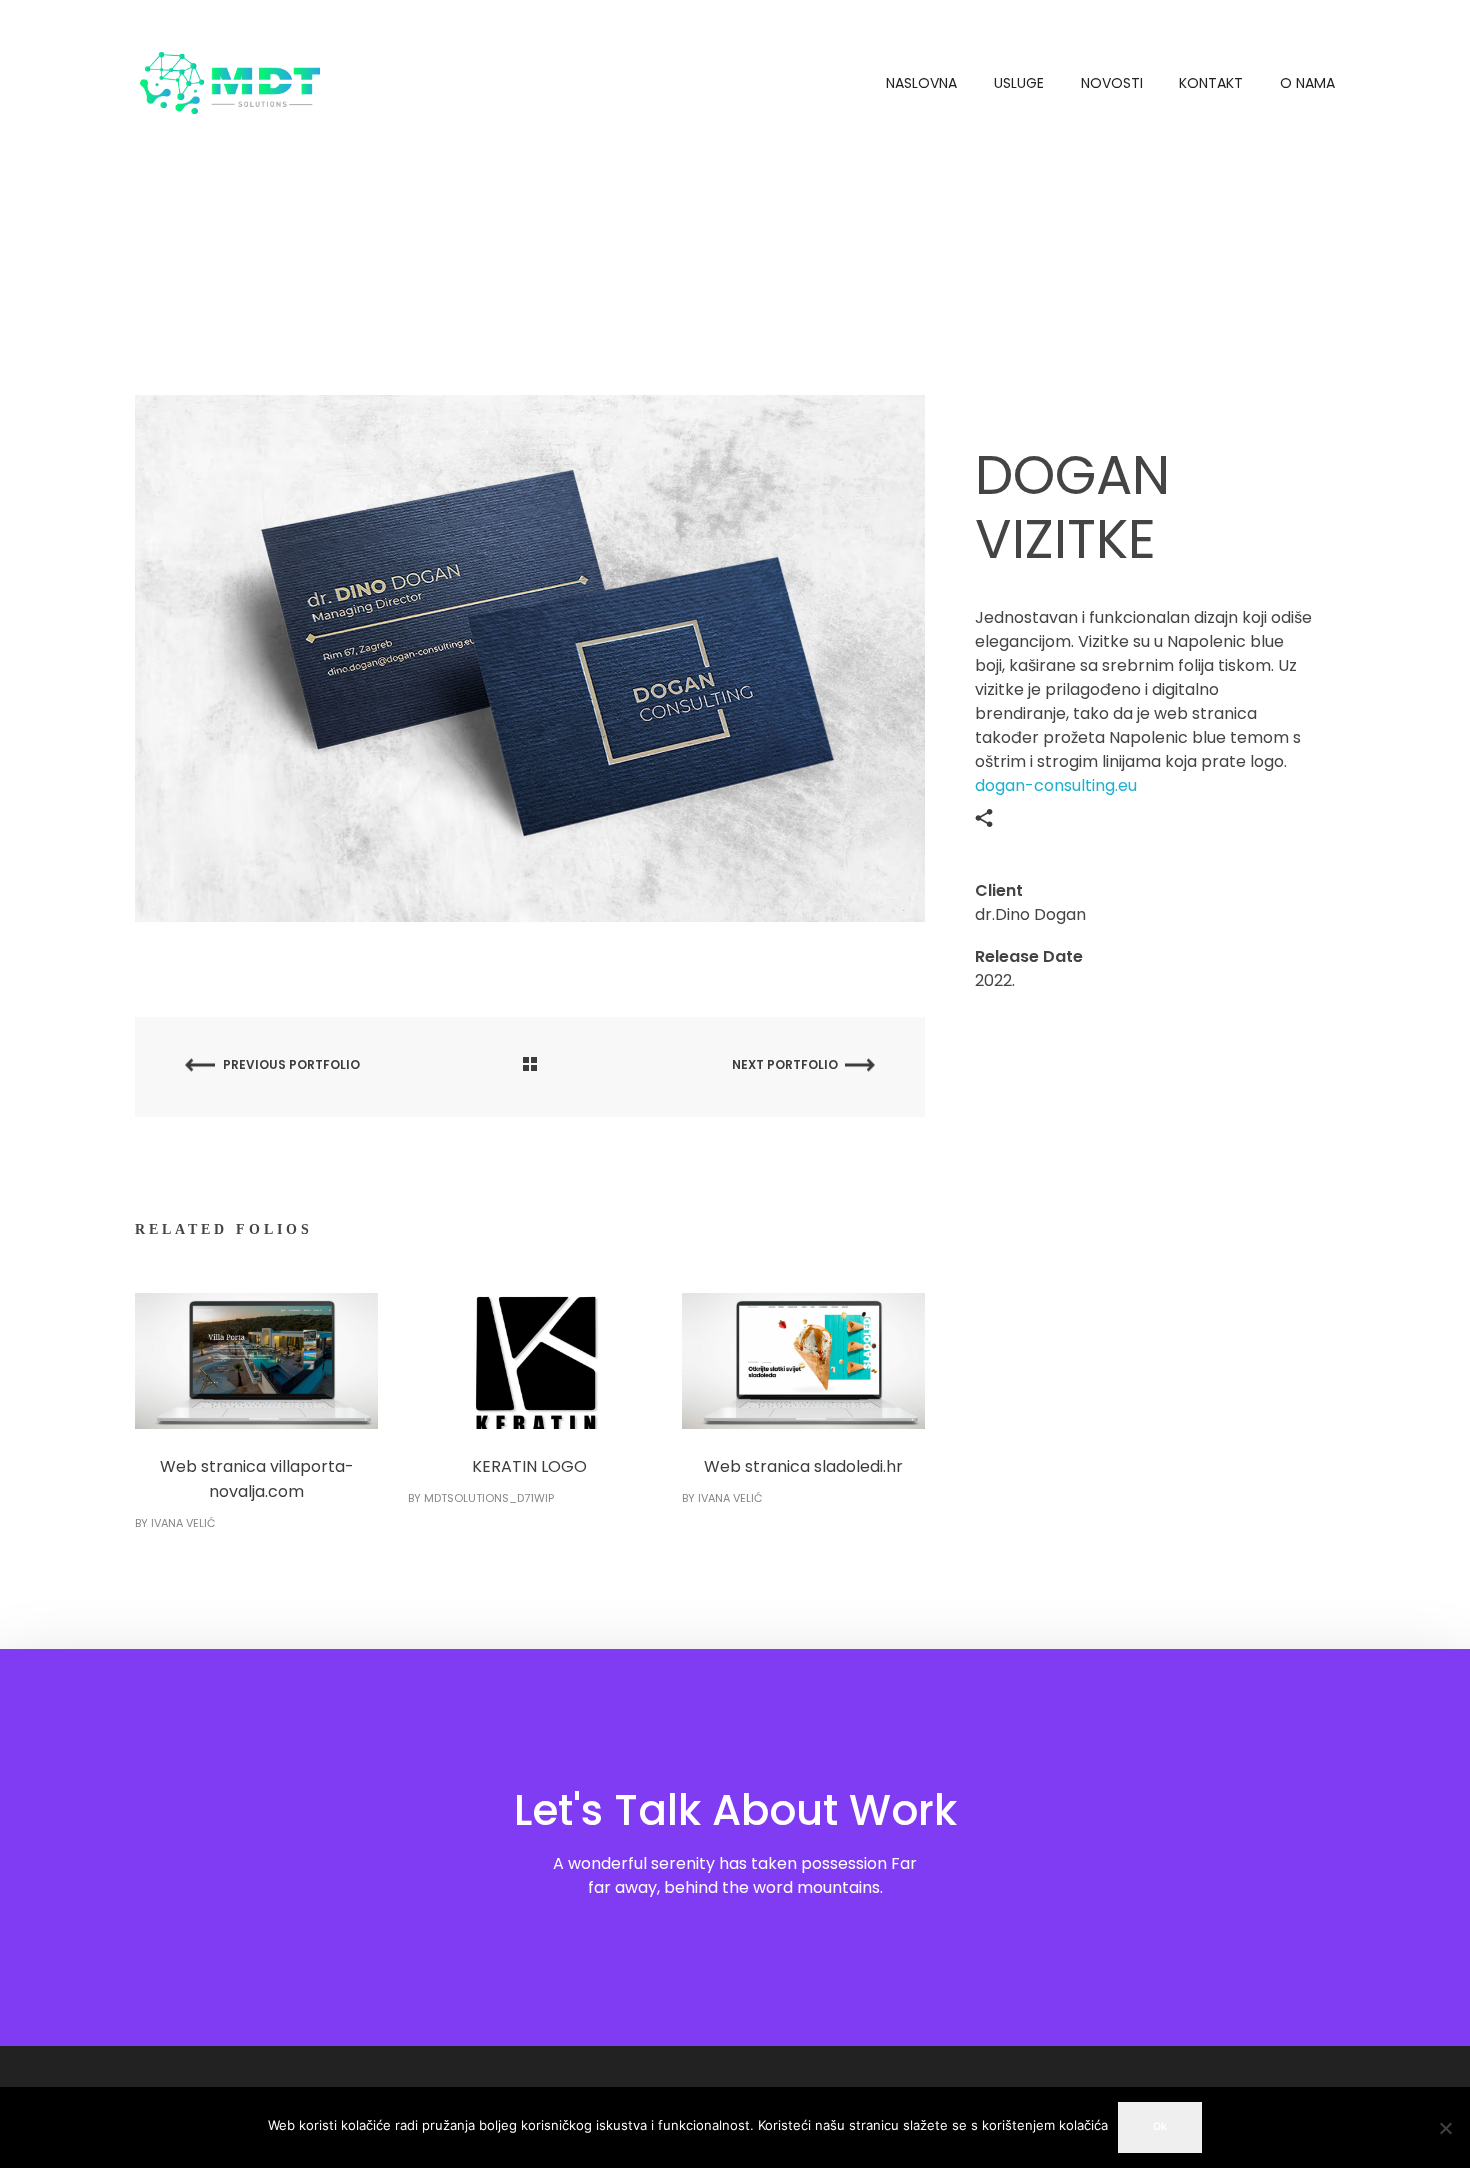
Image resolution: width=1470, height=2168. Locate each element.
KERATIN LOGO (529, 1466)
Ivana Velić (183, 1523)
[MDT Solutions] (230, 81)
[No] (1445, 2128)
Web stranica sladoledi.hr (803, 1466)
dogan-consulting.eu (1056, 785)
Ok (1160, 2126)
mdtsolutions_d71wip (489, 1498)
